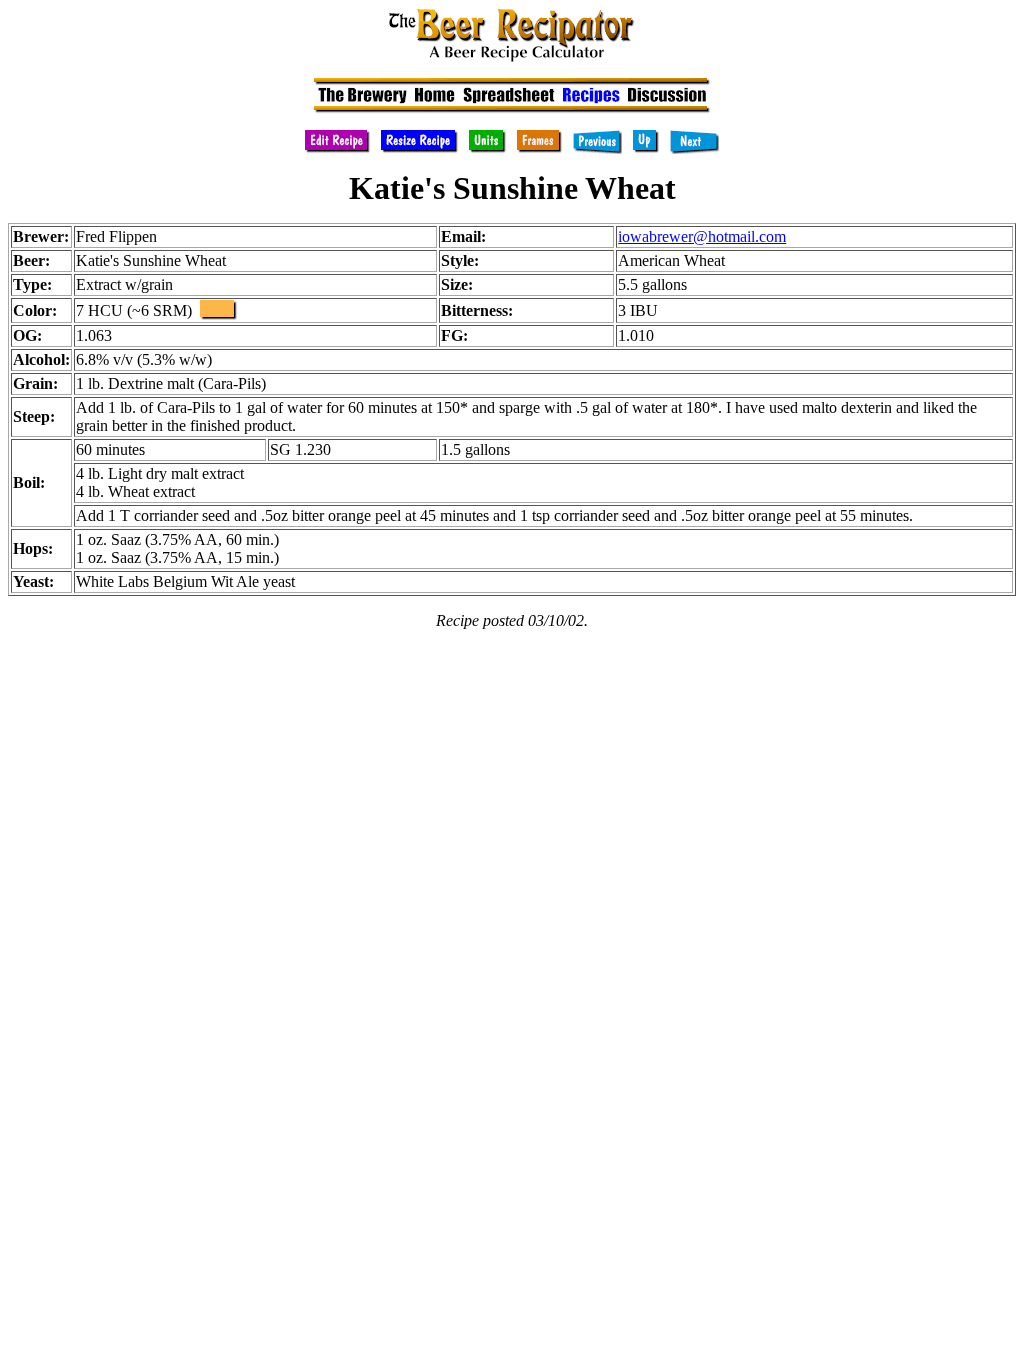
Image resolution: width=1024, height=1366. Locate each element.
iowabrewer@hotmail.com (702, 236)
